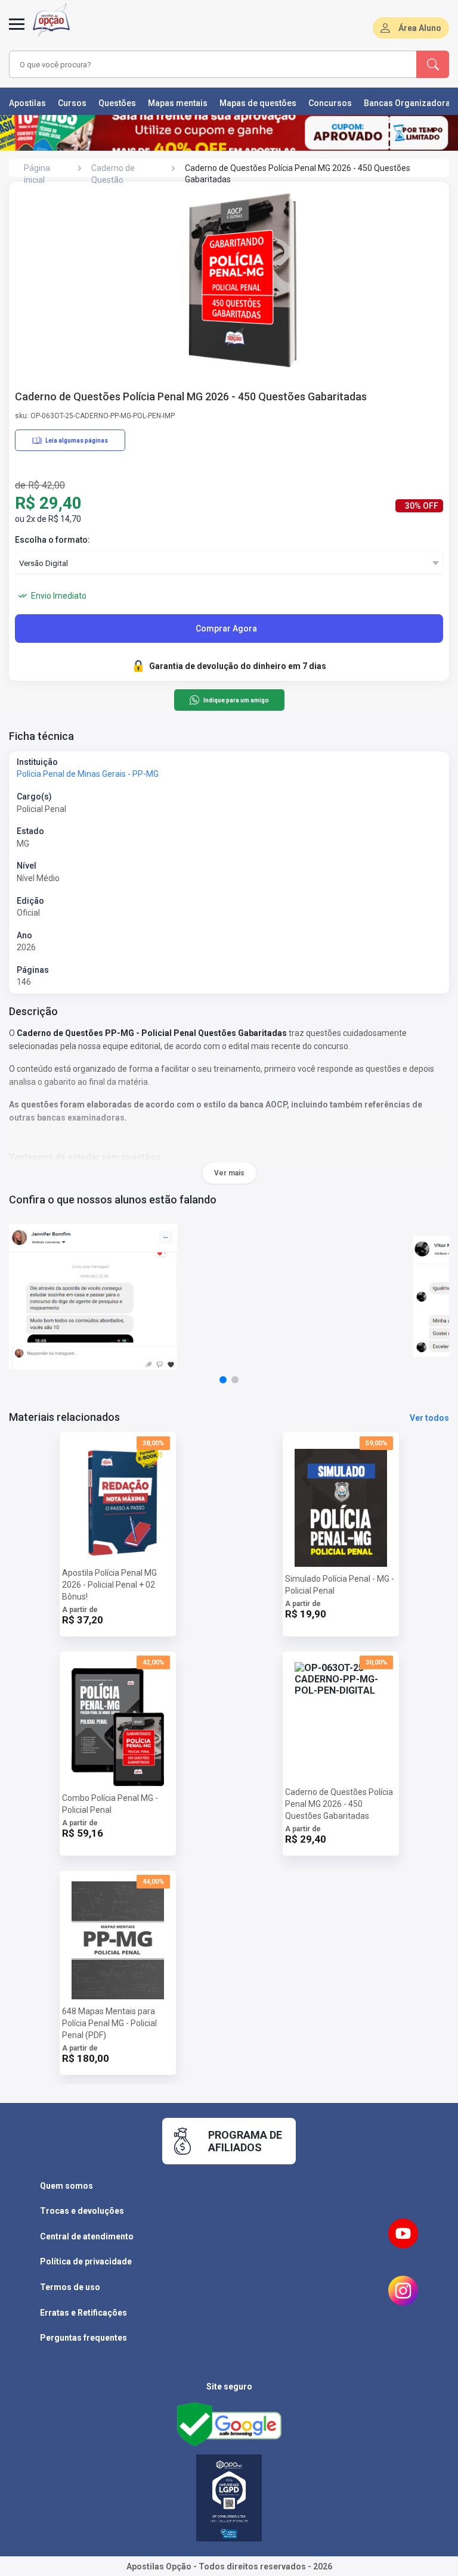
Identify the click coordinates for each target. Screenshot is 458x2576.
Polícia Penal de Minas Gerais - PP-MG (88, 774)
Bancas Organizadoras (409, 103)
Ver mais (229, 1173)
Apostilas (27, 103)
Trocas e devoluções (82, 2211)
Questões (117, 103)
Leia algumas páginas (77, 441)
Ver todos (429, 1418)
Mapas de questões (258, 103)
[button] (223, 1380)
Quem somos (66, 2186)
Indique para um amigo (236, 700)
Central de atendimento (87, 2236)
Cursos (72, 103)
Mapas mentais (178, 103)
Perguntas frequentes (83, 2338)
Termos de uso (70, 2287)
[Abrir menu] (17, 31)
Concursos (330, 103)
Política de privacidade (86, 2261)
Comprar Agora (226, 629)
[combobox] (196, 64)
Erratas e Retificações (83, 2313)
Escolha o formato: (52, 540)
